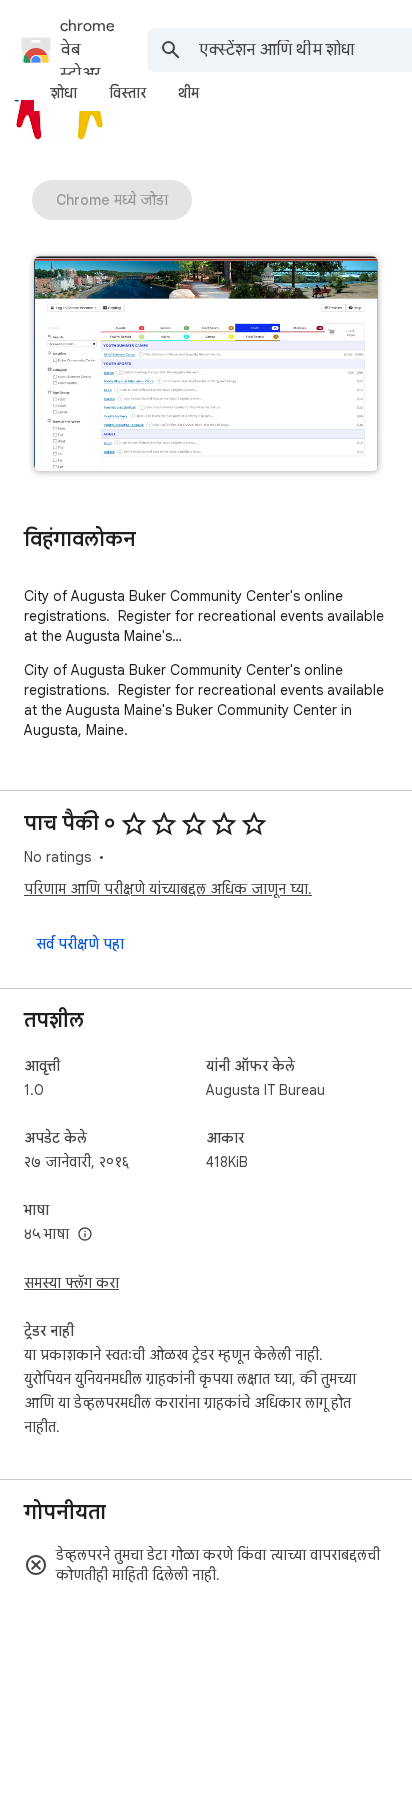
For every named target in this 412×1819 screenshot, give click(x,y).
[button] (206, 365)
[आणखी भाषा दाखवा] (85, 1235)
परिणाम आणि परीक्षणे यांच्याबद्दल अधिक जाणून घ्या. (168, 889)
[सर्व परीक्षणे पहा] (80, 944)
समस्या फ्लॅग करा (71, 1283)
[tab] (63, 93)
